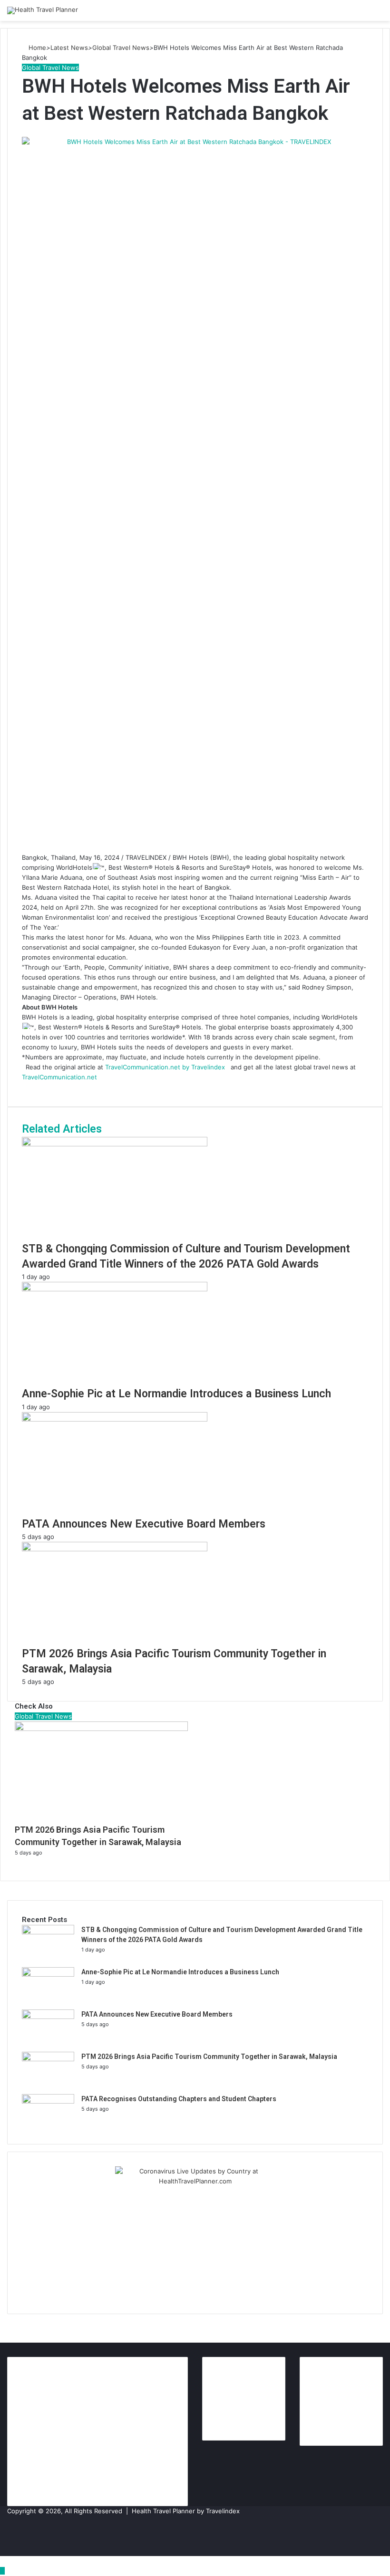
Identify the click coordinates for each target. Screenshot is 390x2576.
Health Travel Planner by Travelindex (186, 2511)
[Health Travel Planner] (43, 10)
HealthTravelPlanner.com (58, 2416)
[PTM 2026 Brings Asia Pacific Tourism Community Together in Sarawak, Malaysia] (48, 2059)
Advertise (329, 2426)
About (226, 2376)
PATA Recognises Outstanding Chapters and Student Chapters (179, 2099)
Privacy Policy (239, 2421)
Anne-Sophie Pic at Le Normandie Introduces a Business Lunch (180, 1972)
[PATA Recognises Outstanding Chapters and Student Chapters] (48, 2101)
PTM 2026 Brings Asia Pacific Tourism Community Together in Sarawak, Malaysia (209, 2057)
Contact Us (234, 2391)
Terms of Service (243, 2406)
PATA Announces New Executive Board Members (157, 2014)
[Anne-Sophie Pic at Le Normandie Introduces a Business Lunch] (48, 1974)
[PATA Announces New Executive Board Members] (48, 2017)
